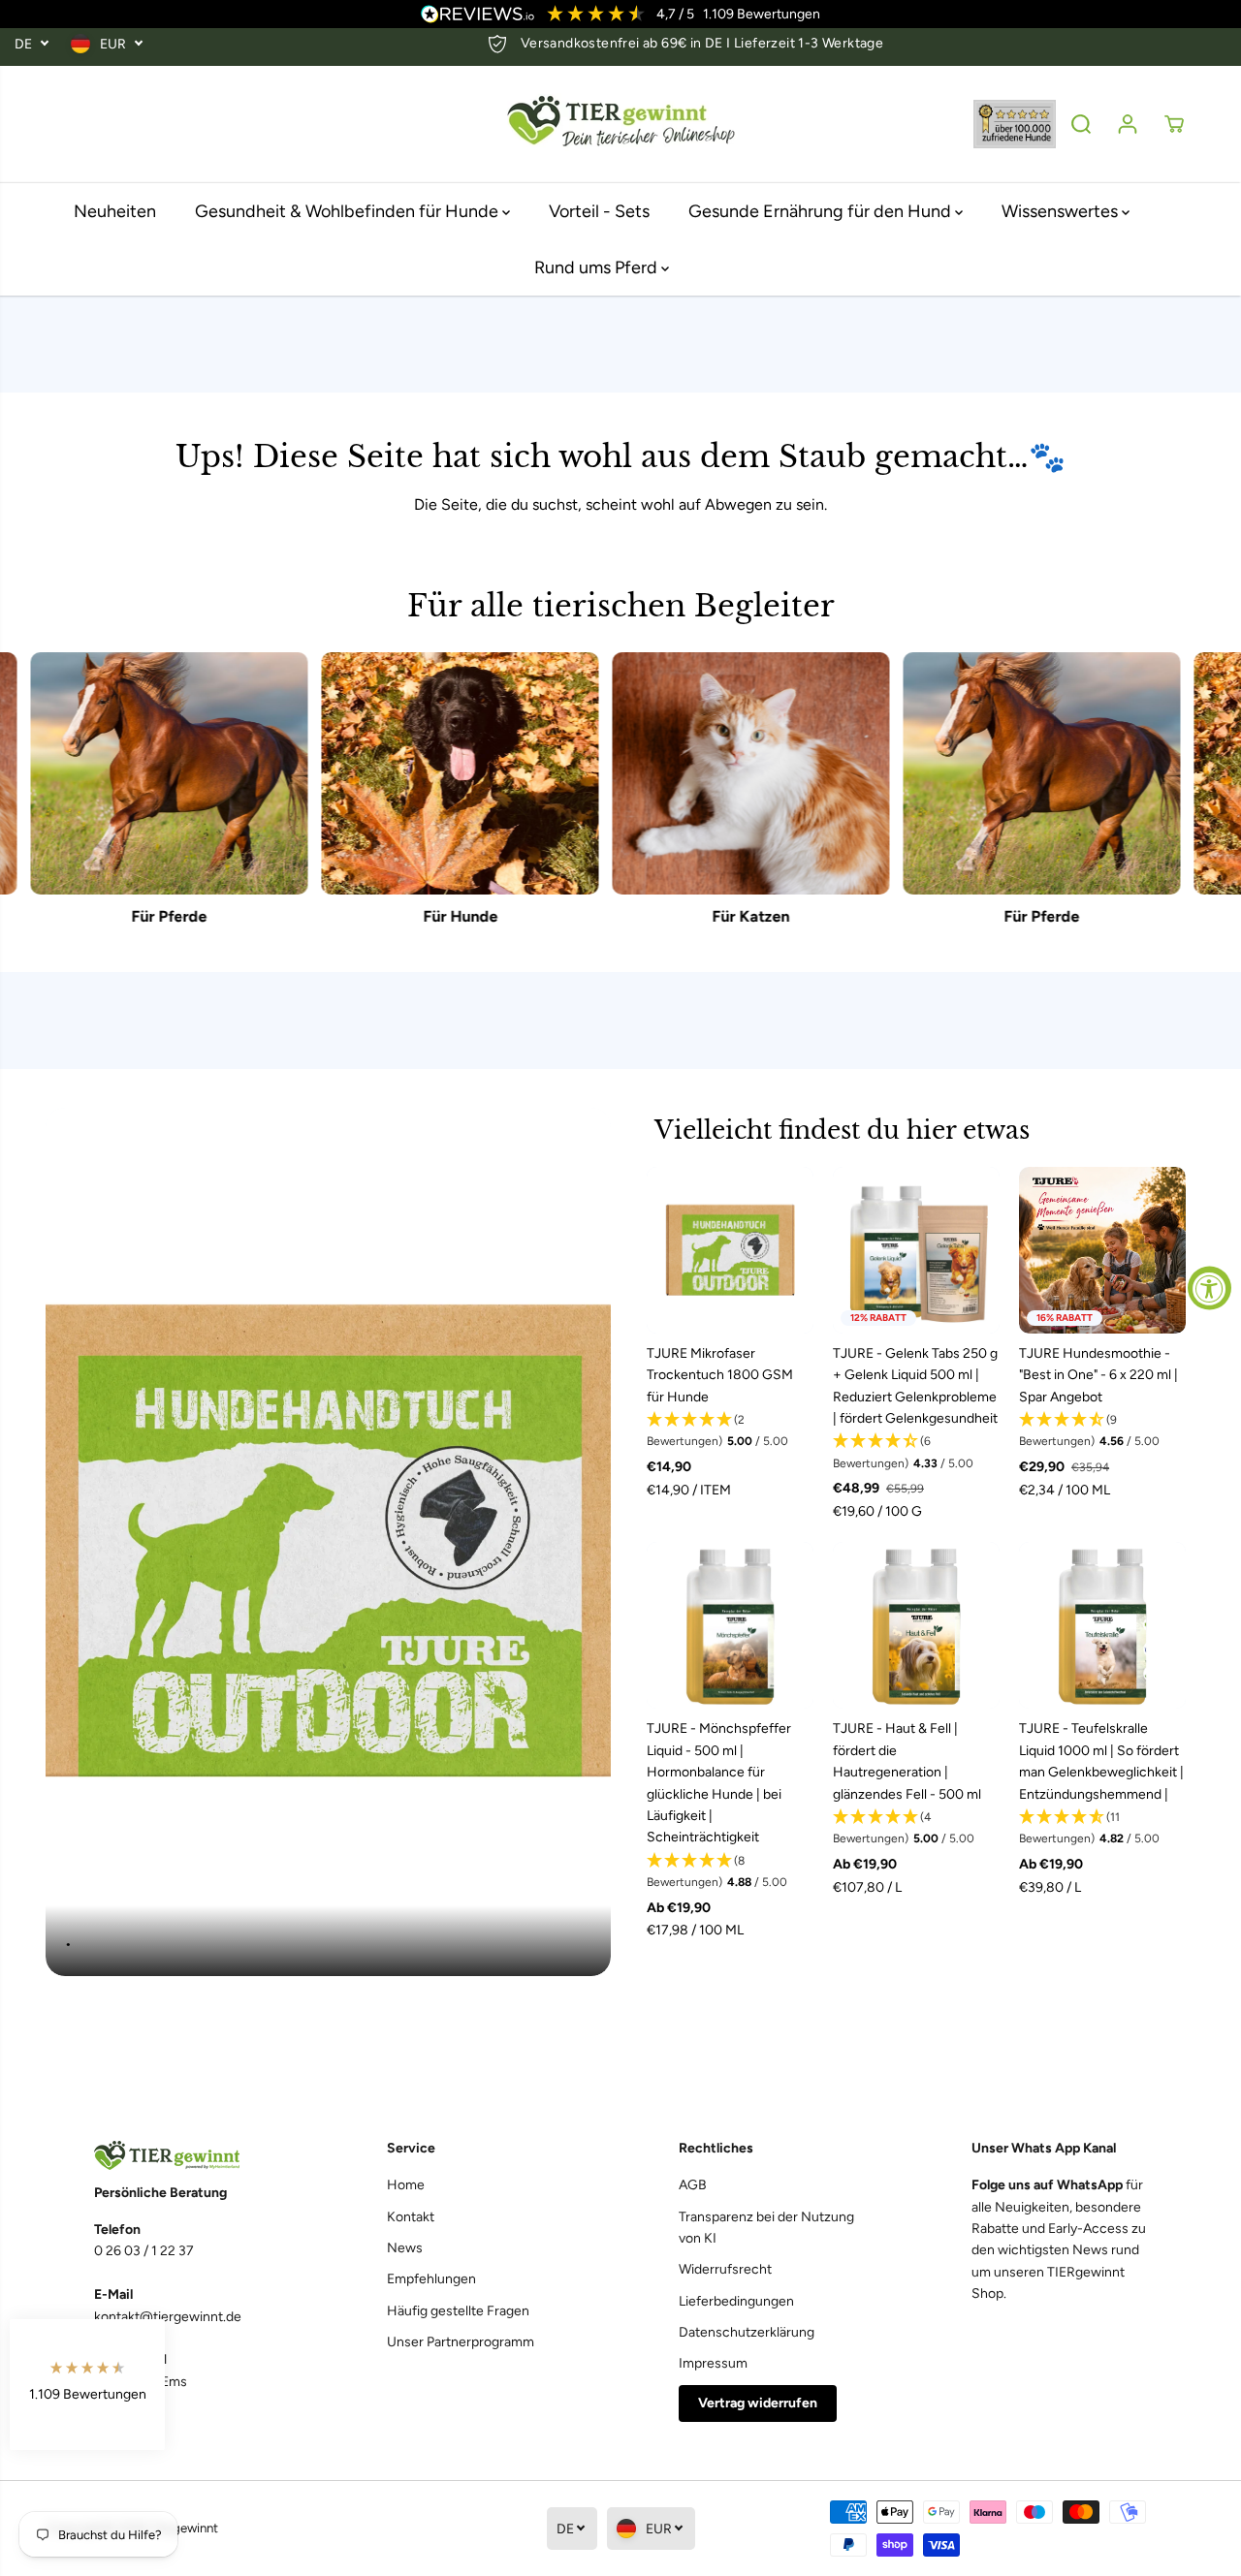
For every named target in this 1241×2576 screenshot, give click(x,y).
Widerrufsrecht (725, 2269)
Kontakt (411, 2217)
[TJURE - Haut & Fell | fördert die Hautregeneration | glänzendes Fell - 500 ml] (916, 1625)
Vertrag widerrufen (758, 2403)
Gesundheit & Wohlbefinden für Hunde (349, 211)
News (405, 2248)
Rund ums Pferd (598, 267)
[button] (730, 1431)
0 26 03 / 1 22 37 (144, 2251)
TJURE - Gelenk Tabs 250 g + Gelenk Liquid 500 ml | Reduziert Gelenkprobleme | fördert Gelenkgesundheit (915, 1386)
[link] (182, 2156)
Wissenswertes (1062, 211)
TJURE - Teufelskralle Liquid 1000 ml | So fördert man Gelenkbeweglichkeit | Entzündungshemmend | (1101, 1761)
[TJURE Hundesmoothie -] (1102, 1250)
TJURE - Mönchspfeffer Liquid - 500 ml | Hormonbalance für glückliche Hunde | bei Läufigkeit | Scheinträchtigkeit (719, 1783)
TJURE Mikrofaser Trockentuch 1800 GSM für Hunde (720, 1375)
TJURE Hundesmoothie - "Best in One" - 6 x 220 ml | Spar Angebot (1098, 1375)
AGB (693, 2185)
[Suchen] (1081, 124)
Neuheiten (115, 211)
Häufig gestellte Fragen (458, 2311)
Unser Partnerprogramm (461, 2342)
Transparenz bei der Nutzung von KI (766, 2228)
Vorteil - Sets (599, 211)
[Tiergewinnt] (620, 125)
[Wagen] (1174, 124)
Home (406, 2185)
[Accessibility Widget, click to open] (1209, 1288)
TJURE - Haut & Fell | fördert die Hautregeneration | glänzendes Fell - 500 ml (907, 1761)
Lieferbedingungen (736, 2301)
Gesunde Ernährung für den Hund (822, 211)
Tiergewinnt (185, 2528)
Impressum (713, 2363)
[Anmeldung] (1128, 124)
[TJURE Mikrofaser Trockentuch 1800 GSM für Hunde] (730, 1250)
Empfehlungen (431, 2279)
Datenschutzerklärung (747, 2332)
